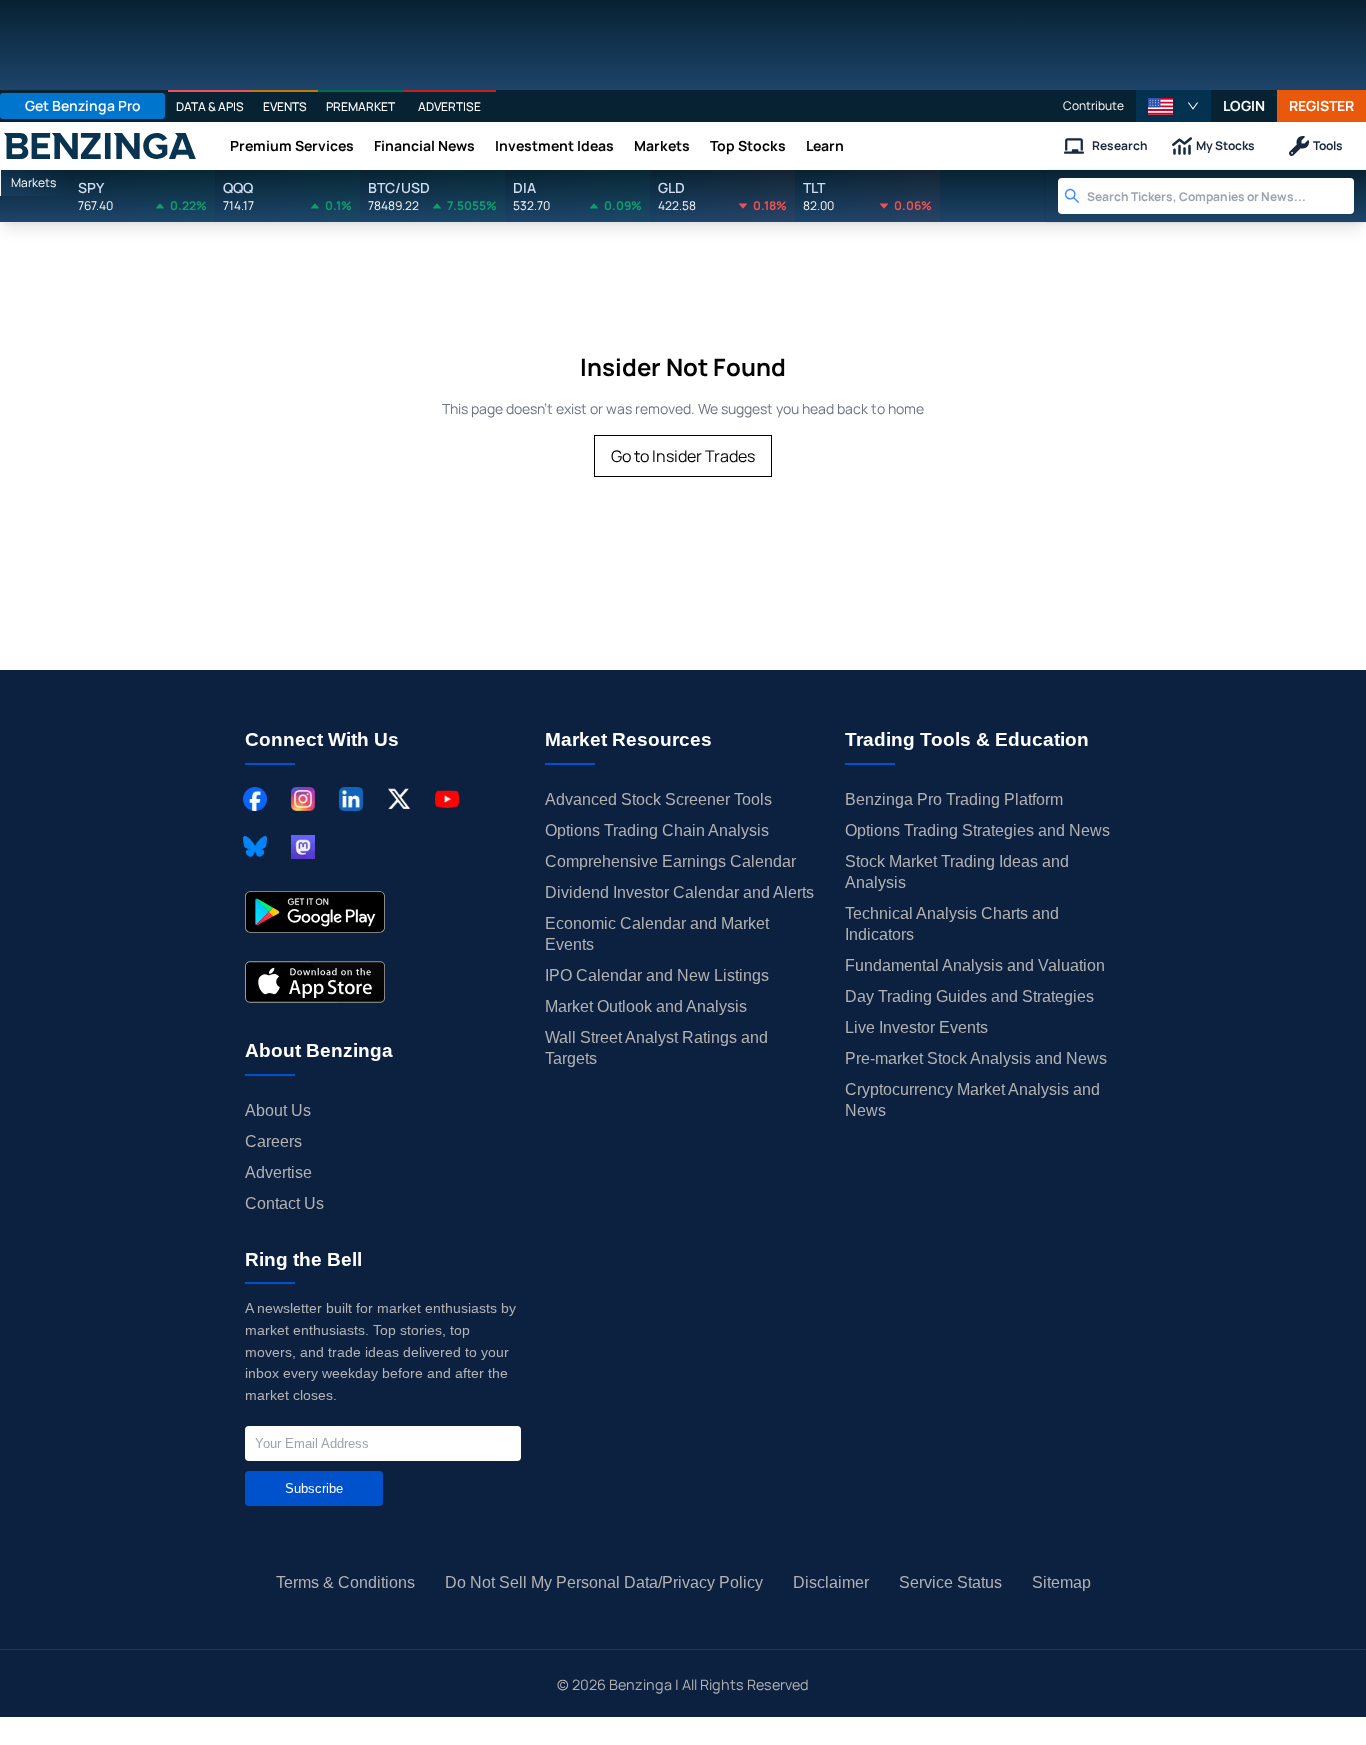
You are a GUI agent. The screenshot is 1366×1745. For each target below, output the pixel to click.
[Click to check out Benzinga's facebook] (255, 799)
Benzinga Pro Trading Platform (954, 799)
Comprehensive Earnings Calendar (670, 861)
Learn (825, 145)
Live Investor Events (916, 1027)
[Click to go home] (100, 146)
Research (1120, 145)
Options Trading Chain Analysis (657, 830)
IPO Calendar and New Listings (657, 975)
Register (1321, 105)
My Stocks (1225, 145)
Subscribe (314, 1488)
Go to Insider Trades (683, 456)
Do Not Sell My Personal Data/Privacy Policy (604, 1582)
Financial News (424, 145)
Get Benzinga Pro (83, 105)
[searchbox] (1220, 196)
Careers (273, 1141)
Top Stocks (748, 145)
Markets (662, 145)
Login (1244, 105)
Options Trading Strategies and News (977, 830)
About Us (278, 1110)
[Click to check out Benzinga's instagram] (303, 799)
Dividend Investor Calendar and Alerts (679, 892)
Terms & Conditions (345, 1582)
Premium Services (292, 145)
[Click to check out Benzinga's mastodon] (303, 847)
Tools (1328, 145)
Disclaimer (831, 1582)
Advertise (278, 1172)
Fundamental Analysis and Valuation (975, 965)
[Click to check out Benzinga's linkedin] (351, 799)
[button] (1173, 106)
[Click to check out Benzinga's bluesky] (255, 847)
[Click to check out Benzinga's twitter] (399, 799)
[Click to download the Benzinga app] (315, 912)
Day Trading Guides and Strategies (969, 996)
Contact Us (284, 1203)
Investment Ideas (554, 145)
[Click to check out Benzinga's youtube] (447, 799)
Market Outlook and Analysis (646, 1006)
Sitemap (1061, 1582)
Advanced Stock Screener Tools (658, 799)
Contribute (1093, 105)
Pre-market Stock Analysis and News (976, 1058)
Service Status (950, 1582)
